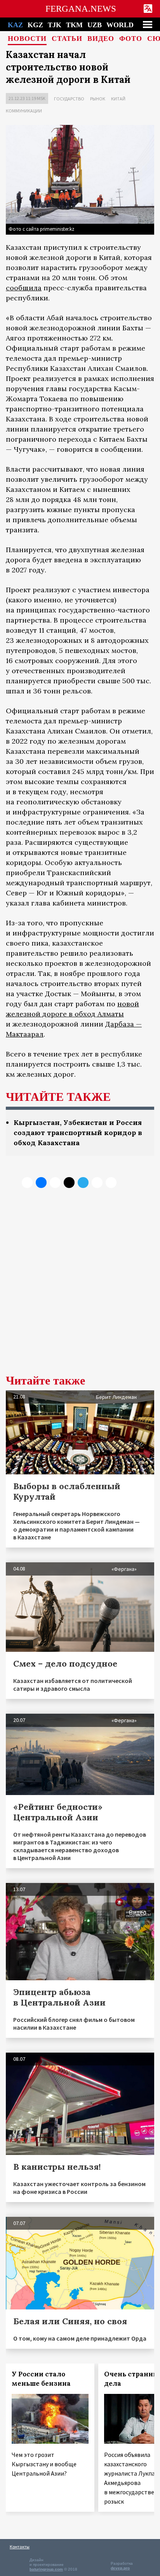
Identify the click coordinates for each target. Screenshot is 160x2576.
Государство (69, 99)
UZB (95, 25)
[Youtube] (111, 1183)
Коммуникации (24, 111)
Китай (118, 99)
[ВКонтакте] (41, 1183)
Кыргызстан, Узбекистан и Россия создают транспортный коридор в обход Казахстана (78, 1133)
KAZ (15, 25)
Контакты (20, 2547)
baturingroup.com (46, 2569)
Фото (131, 39)
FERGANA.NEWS (81, 9)
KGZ (35, 25)
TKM (74, 25)
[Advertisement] (80, 1287)
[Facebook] (97, 1183)
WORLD (120, 25)
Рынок (98, 99)
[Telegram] (83, 1183)
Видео (101, 39)
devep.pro (120, 2568)
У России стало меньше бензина (41, 2379)
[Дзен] (69, 1183)
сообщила (24, 288)
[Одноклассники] (55, 1183)
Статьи (67, 39)
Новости (27, 39)
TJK (55, 25)
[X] (27, 1183)
